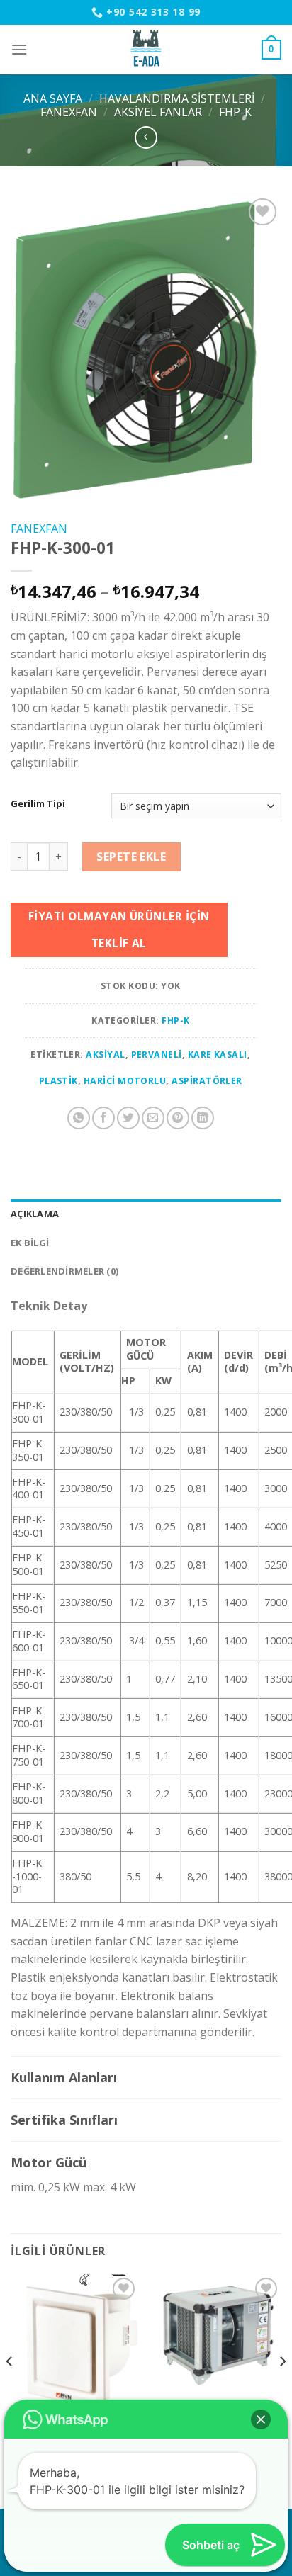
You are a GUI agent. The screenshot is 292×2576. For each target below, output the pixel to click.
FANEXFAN (69, 112)
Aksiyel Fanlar (158, 112)
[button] (261, 2419)
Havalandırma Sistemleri (177, 98)
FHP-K (235, 112)
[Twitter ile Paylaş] (128, 1118)
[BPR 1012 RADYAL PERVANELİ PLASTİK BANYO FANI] (75, 2344)
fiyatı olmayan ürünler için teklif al (119, 929)
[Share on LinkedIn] (203, 1118)
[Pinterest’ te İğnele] (178, 1118)
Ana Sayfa (53, 98)
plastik (58, 1081)
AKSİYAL (105, 1055)
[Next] (282, 2390)
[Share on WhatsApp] (79, 1118)
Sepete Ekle (131, 857)
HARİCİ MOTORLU (125, 1081)
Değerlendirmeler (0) (64, 1271)
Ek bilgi (30, 1243)
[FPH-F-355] (217, 2338)
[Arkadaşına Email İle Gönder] (153, 1118)
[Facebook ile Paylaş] (103, 1118)
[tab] (146, 1214)
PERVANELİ (157, 1055)
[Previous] (10, 2390)
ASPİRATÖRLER (207, 1081)
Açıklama (35, 1214)
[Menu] (19, 49)
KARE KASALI (218, 1055)
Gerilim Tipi (38, 804)
